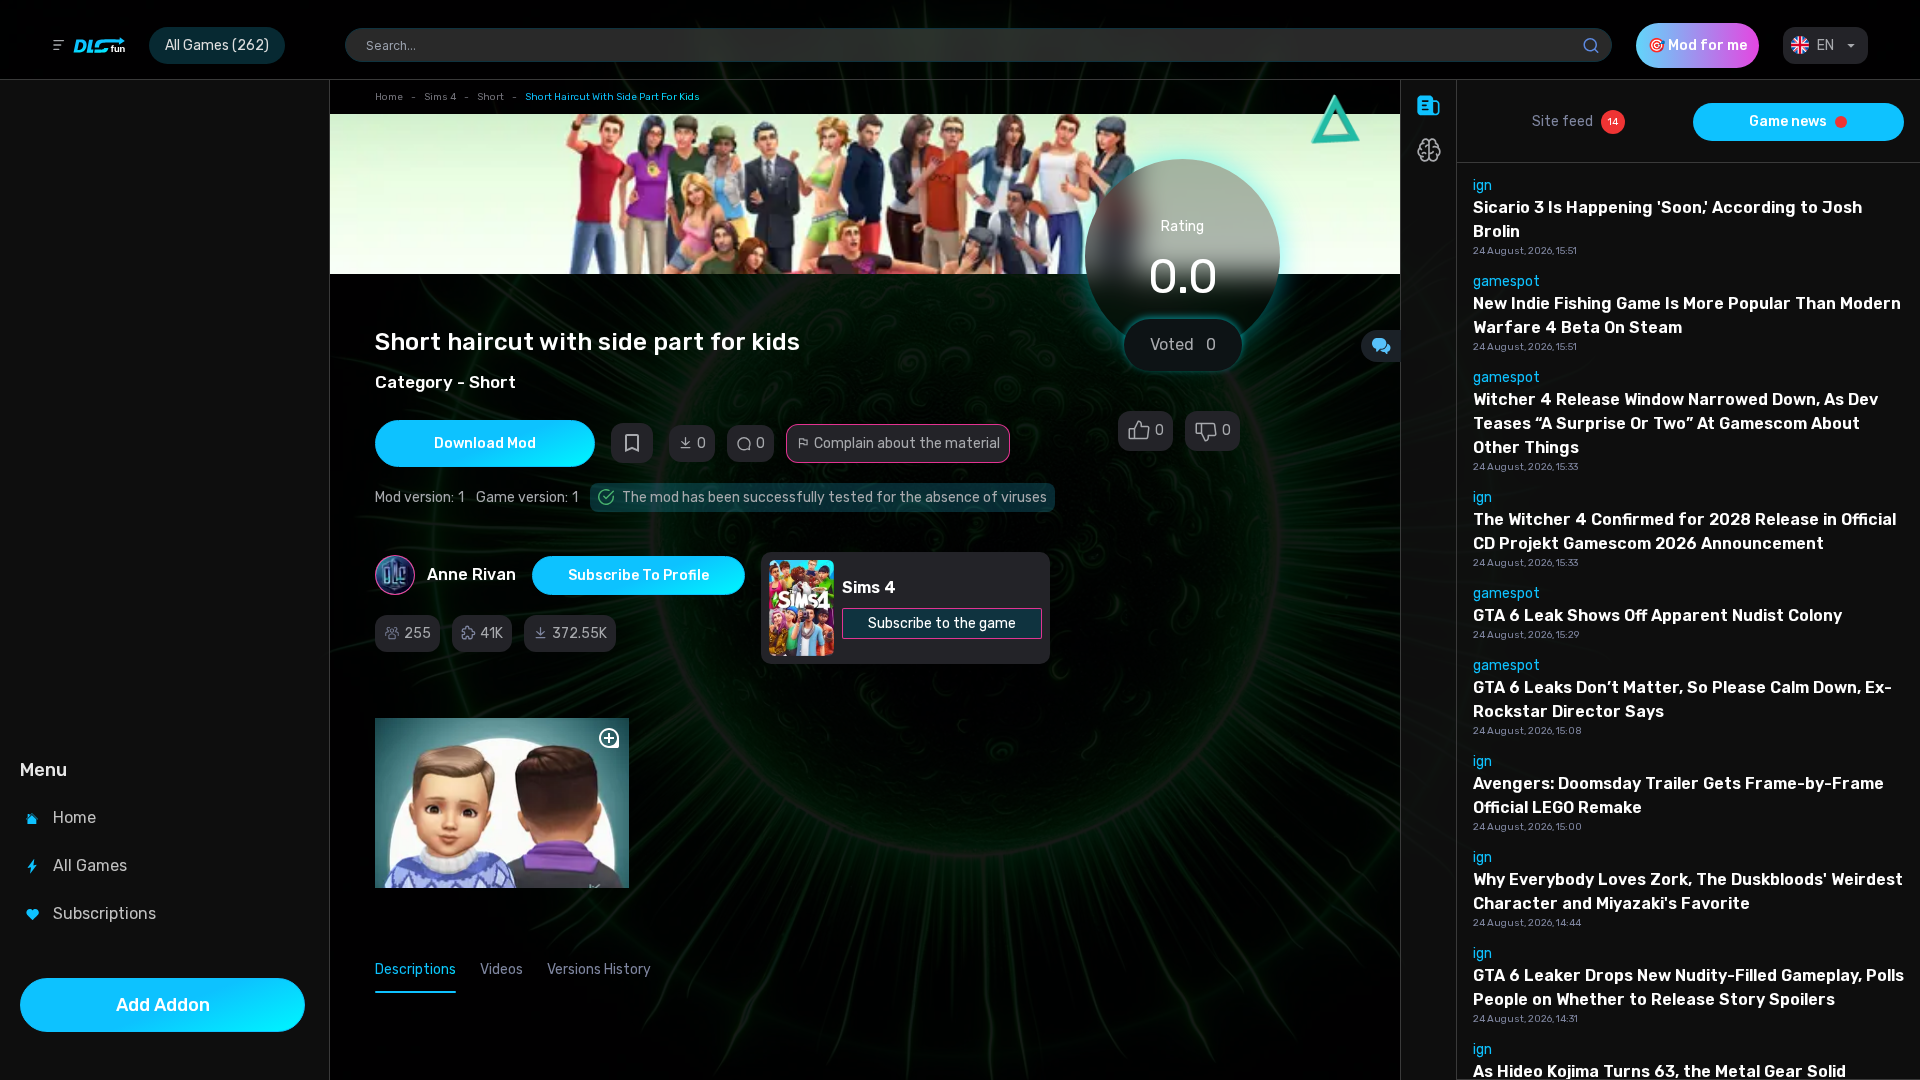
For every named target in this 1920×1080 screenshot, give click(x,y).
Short (490, 97)
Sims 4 (440, 97)
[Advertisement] (162, 416)
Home (389, 97)
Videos (501, 969)
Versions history (599, 969)
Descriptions (415, 969)
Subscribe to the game (942, 623)
